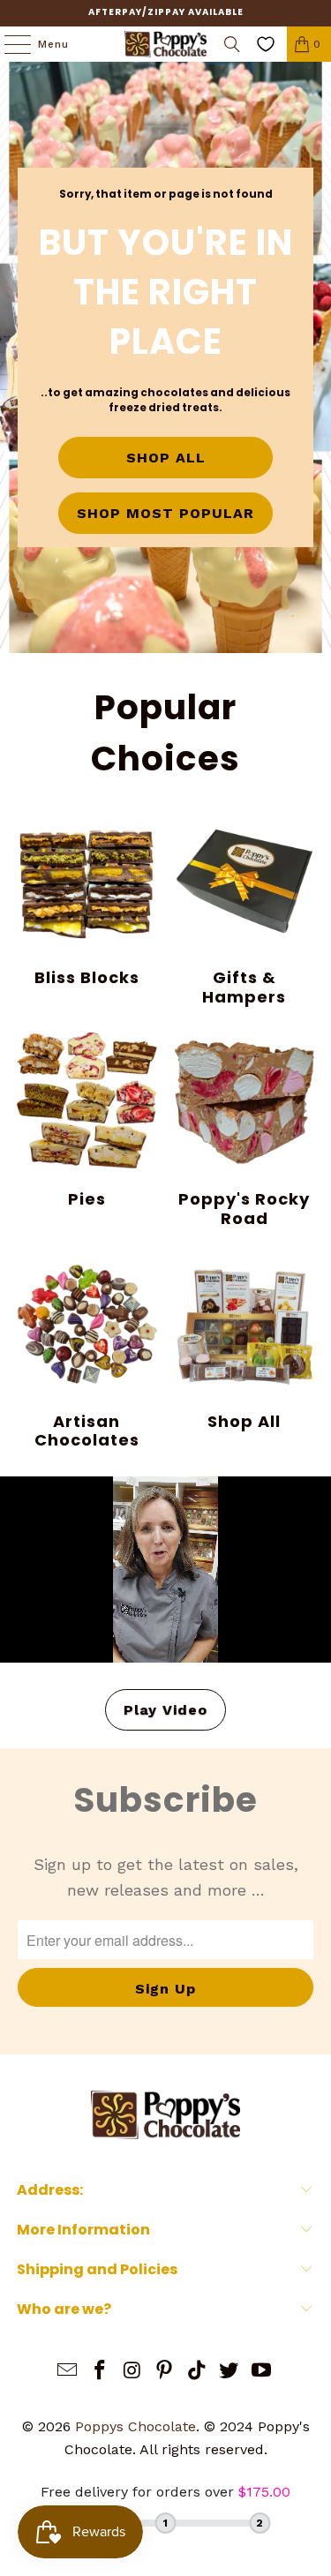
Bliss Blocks (87, 899)
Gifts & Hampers (244, 909)
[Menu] (9, 44)
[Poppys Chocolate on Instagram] (132, 2372)
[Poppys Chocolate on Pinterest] (165, 2372)
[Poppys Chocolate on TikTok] (197, 2372)
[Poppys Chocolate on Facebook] (100, 2372)
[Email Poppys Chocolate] (68, 2372)
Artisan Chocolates (87, 1352)
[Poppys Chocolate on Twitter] (229, 2372)
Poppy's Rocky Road (244, 1130)
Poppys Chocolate (135, 2426)
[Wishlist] (266, 44)
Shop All (244, 1343)
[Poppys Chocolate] (166, 44)
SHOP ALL (166, 458)
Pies (87, 1121)
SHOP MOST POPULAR (165, 513)
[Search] (232, 44)
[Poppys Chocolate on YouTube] (262, 2372)
